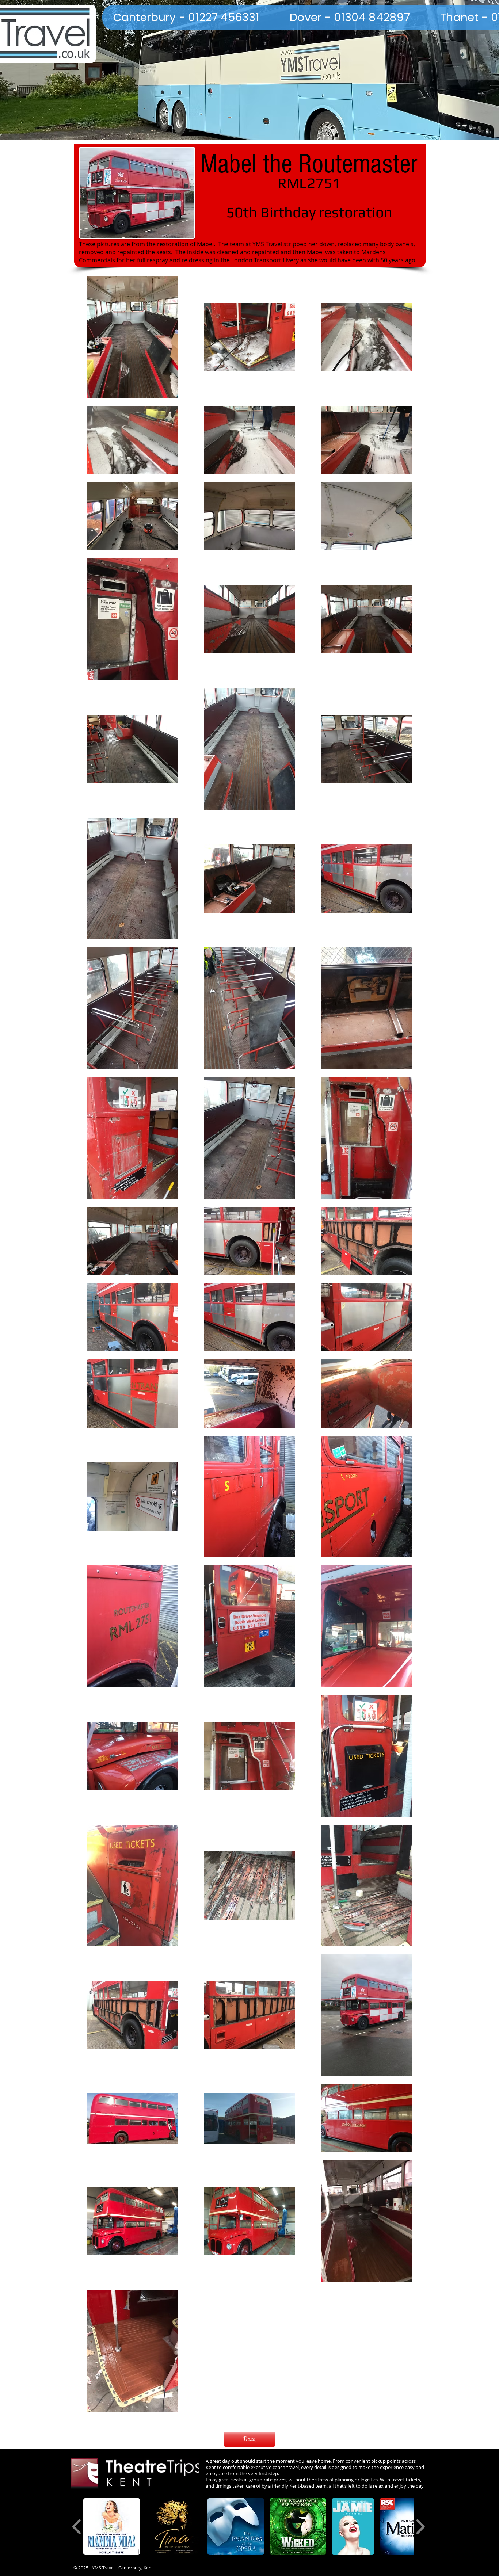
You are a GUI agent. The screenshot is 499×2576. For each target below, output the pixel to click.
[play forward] (420, 2527)
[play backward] (77, 2527)
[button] (112, 2527)
